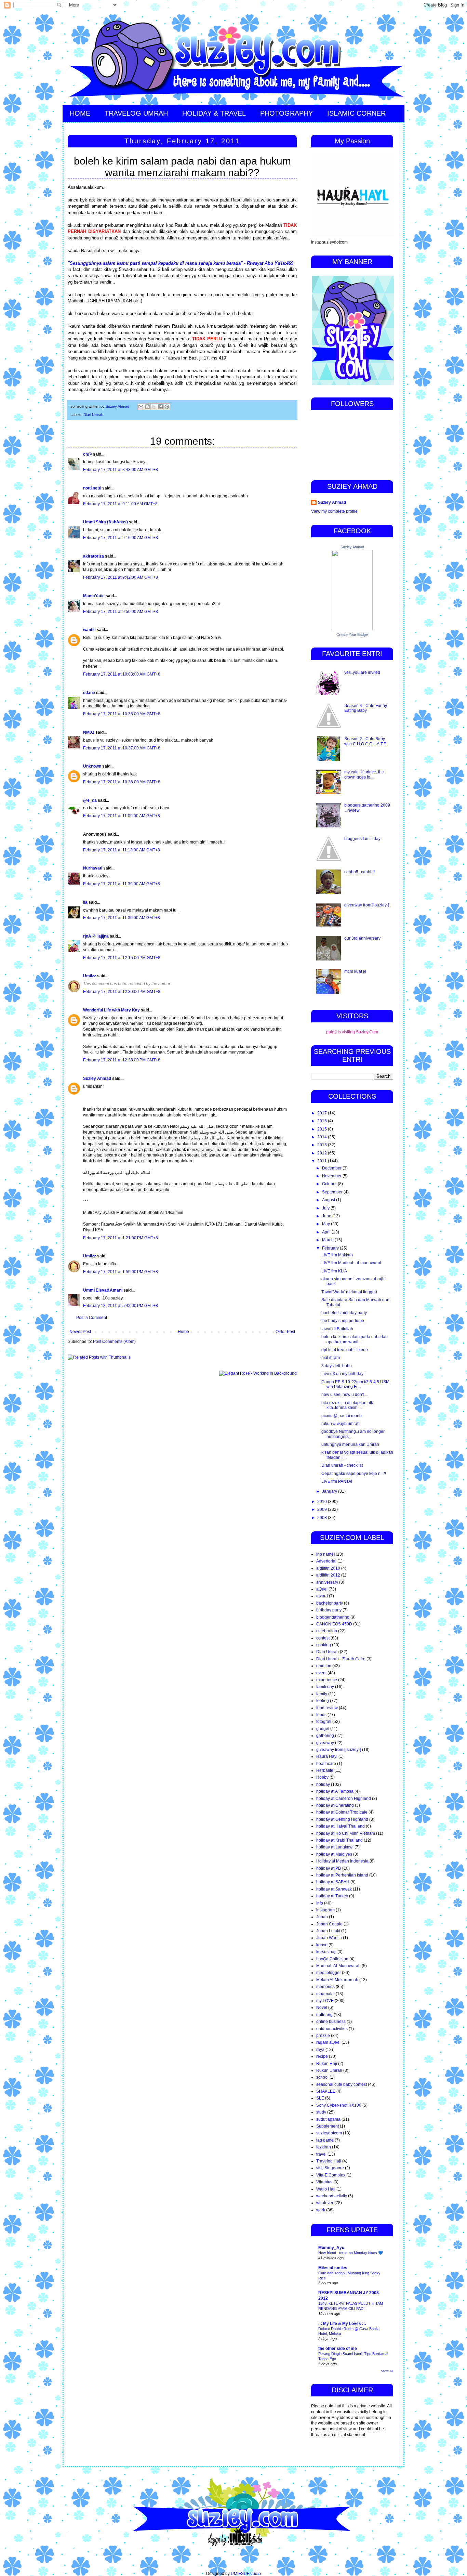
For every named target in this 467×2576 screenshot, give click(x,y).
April (327, 1232)
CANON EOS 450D (334, 1624)
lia (85, 902)
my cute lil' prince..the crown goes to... (364, 774)
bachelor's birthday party (344, 1313)
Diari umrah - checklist (342, 1465)
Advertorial (326, 1561)
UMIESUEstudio (246, 2574)
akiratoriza (94, 556)
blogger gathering (333, 1617)
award (322, 1596)
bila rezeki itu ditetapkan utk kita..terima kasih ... (347, 1405)
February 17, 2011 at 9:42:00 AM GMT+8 (121, 577)
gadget (323, 1729)
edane (89, 693)
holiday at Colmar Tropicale (342, 1812)
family (322, 1694)
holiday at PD (329, 1868)
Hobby (322, 1777)
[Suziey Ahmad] (352, 629)
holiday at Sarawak (334, 1889)
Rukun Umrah (329, 2070)
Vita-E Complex (331, 2175)
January (330, 1491)
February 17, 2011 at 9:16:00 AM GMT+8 (121, 538)
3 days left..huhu (337, 1366)
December (332, 1168)
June (327, 1216)
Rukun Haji (327, 2064)
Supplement (328, 2126)
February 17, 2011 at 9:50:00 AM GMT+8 (121, 612)
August (329, 1200)
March (328, 1240)
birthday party (329, 1610)
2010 (323, 1502)
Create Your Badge (352, 635)
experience (327, 1680)
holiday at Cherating (335, 1805)
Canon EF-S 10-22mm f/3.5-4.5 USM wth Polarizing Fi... (355, 1384)
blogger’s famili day (362, 839)
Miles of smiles (333, 2268)
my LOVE (325, 2001)
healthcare (326, 1764)
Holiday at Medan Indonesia (342, 1861)
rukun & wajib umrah (341, 1424)
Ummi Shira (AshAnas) (105, 522)
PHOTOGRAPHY (286, 113)
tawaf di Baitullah (337, 1329)
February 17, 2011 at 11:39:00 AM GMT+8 (122, 884)
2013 (323, 1145)
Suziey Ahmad (97, 1078)
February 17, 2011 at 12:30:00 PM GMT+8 (122, 992)
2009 (323, 1509)
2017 (323, 1113)
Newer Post (80, 1332)
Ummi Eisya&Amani (103, 1290)
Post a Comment (92, 1318)
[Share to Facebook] (160, 407)
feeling (323, 1701)
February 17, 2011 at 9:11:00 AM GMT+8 (120, 504)
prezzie (323, 2036)
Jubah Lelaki (328, 1931)
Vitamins (324, 2182)
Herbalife (325, 1770)
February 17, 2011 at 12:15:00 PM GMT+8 (122, 958)
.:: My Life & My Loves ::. (342, 2324)
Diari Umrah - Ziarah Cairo (341, 1659)
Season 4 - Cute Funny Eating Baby (366, 708)
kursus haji (326, 1952)
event (321, 1673)
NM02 (89, 732)
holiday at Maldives (334, 1854)
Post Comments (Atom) (114, 1342)
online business (331, 2022)
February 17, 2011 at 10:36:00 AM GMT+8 (122, 714)
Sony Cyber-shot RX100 (339, 2105)
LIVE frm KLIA (334, 1271)
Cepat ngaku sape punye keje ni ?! (354, 1474)
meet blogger (329, 1973)
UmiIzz (90, 976)
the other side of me (338, 2349)
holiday (323, 1784)
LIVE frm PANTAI (337, 1481)
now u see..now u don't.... (345, 1395)
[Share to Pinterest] (167, 407)
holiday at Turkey (332, 1896)
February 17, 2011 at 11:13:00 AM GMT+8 (122, 850)
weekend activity (332, 2196)
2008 (323, 1518)
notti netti (92, 488)
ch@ (88, 454)
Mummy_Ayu (331, 2248)
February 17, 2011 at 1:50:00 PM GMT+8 (121, 1272)
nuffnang (324, 2015)
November (332, 1176)
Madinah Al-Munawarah (338, 1966)
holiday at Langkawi (335, 1847)
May (326, 1224)
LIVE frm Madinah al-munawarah (352, 1263)
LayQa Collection (332, 1959)
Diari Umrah (93, 415)
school (322, 2077)
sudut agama (328, 2119)
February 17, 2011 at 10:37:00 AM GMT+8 (122, 748)
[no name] (325, 1554)
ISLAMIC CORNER (356, 113)
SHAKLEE (326, 2091)
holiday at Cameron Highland (344, 1799)
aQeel (322, 1589)
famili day (325, 1687)
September (333, 1192)
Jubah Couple (329, 1924)
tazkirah (324, 2147)
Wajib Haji (326, 2189)
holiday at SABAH (333, 1882)
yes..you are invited (362, 672)
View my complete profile (334, 511)
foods (321, 1715)
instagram (325, 1910)
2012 (323, 1153)
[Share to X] (154, 407)
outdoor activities (332, 2029)
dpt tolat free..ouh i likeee (345, 1350)
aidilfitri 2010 (328, 1568)
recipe (322, 2056)
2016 (323, 1121)
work (321, 2210)
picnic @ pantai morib (342, 1416)
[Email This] (141, 407)
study (321, 2112)
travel (321, 2154)
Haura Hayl (327, 1756)
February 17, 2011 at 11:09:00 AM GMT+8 (122, 816)
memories (325, 1987)
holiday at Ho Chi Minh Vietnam (346, 1833)
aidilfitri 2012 (328, 1575)
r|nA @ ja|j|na (96, 936)
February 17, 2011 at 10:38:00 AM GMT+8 (122, 782)
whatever (325, 2203)
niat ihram (331, 1358)
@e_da (90, 800)
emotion (324, 1666)
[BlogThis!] (147, 407)
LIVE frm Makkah (337, 1255)
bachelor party (330, 1603)
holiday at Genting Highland (342, 1819)
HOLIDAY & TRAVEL (214, 113)
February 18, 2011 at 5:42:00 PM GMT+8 (121, 1306)
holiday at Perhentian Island (342, 1875)
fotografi (324, 1722)
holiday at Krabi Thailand (339, 1840)
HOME (80, 113)
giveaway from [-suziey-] (367, 905)
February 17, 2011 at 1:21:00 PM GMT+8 (121, 1238)
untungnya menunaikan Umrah (350, 1444)
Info (320, 1903)
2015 (323, 1129)
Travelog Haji (329, 2161)
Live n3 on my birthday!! (343, 1374)
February (331, 1248)
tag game (325, 2140)
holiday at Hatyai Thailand (341, 1826)
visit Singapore (330, 2168)
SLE (320, 2098)
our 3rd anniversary (362, 938)
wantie (89, 630)
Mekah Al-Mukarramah (337, 1980)
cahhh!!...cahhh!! (359, 872)
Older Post (285, 1332)
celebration (327, 1631)
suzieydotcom (329, 2133)
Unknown (92, 766)
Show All (387, 2371)
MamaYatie (94, 596)
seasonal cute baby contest (342, 2084)
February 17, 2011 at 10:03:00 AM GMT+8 (122, 674)
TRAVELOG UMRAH (136, 113)
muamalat (325, 1994)
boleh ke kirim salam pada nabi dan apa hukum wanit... (355, 1339)
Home (183, 1332)
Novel (322, 2008)
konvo (322, 1945)
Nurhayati (93, 868)
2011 (323, 1161)
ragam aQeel (328, 2042)
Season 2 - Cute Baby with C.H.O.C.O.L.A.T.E (365, 741)
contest (323, 1638)
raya (320, 2050)
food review (327, 1708)
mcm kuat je (355, 971)
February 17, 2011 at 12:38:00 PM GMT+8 (122, 1060)
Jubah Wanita (329, 1938)
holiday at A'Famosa (335, 1791)
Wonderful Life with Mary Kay (111, 1010)
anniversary (327, 1582)
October (330, 1184)
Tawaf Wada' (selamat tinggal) (349, 1292)
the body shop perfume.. (344, 1321)
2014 (323, 1137)
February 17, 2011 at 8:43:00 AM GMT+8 (121, 470)
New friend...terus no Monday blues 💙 (351, 2253)
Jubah (322, 1917)
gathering (325, 1736)
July (326, 1208)
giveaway (325, 1743)
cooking (324, 1645)
